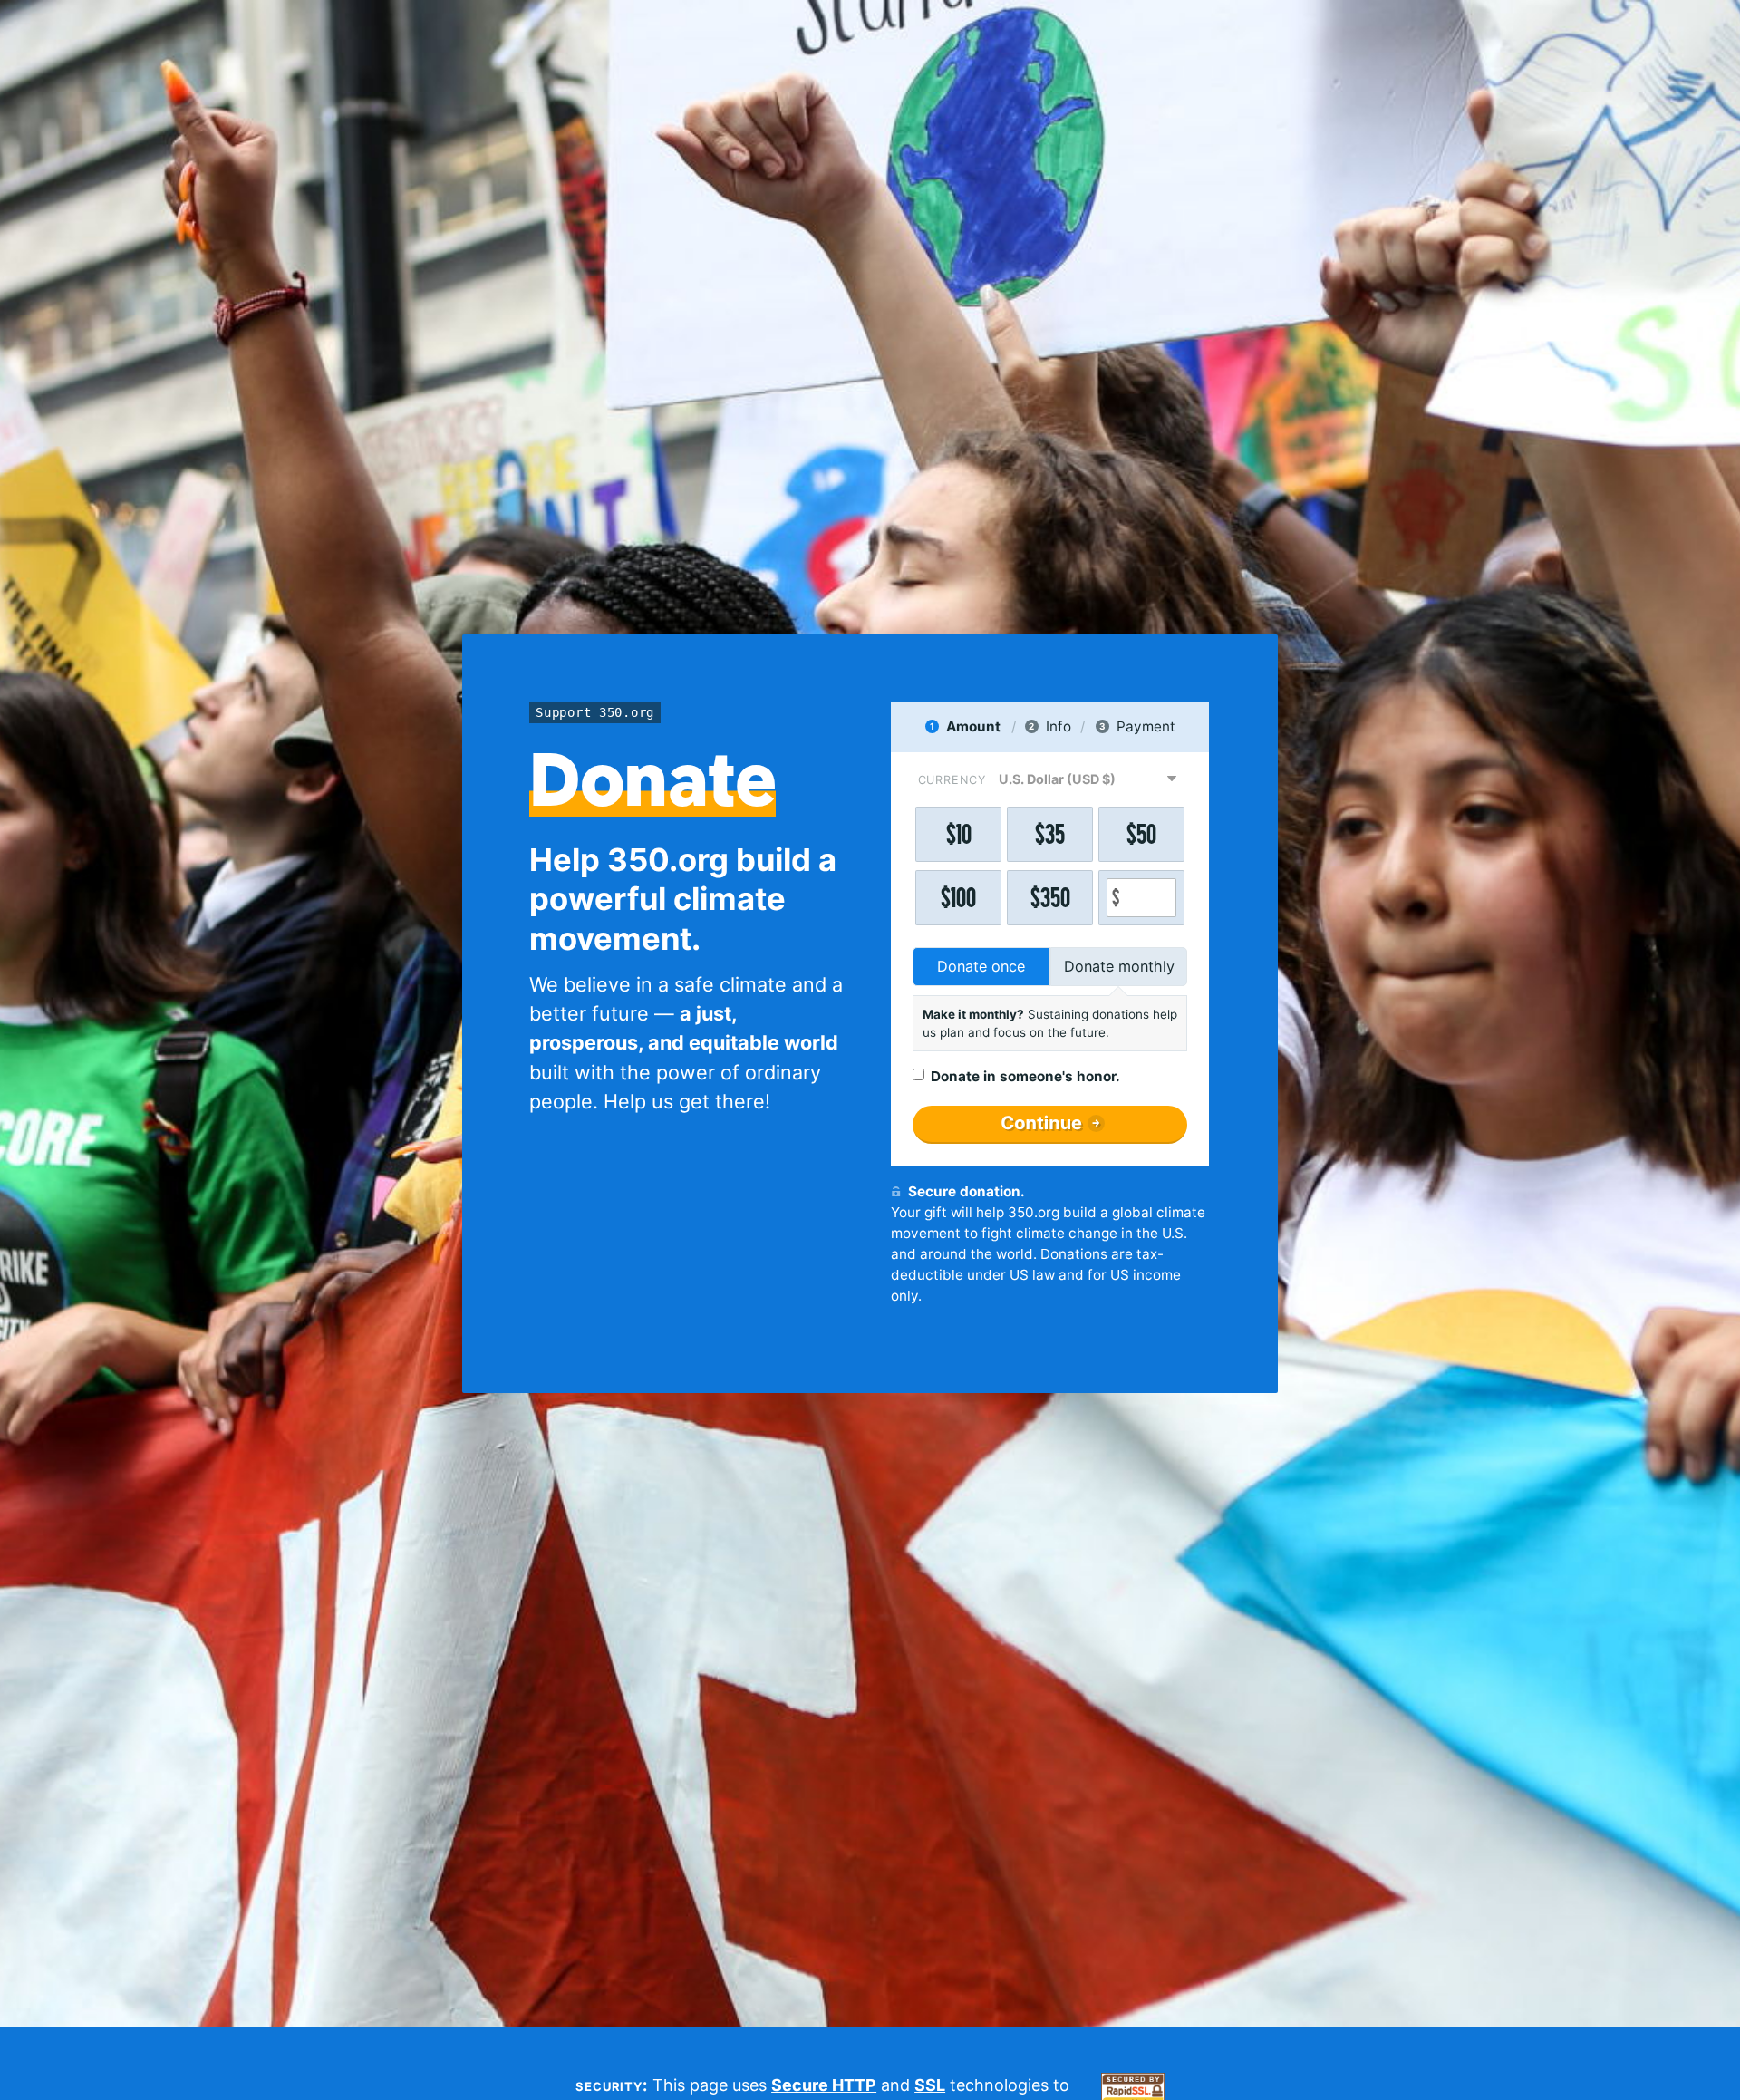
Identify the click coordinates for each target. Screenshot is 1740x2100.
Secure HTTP (824, 2085)
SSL (930, 2085)
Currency (952, 780)
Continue (1041, 1123)
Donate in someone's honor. (1025, 1076)
